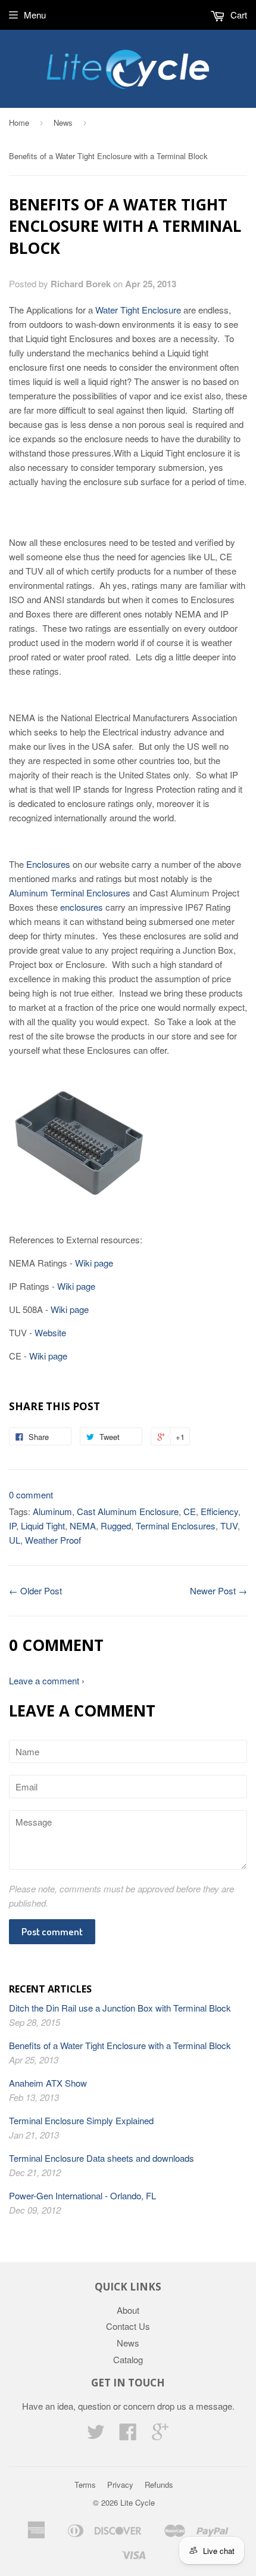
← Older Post (35, 1590)
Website (50, 1332)
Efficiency (219, 1511)
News (63, 122)
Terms (85, 2485)
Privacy (120, 2485)
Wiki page (94, 1263)
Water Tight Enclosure (138, 310)
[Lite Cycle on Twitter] (96, 2435)
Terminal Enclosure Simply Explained (81, 2120)
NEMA (83, 1526)
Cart (238, 15)
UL (15, 1540)
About (128, 2310)
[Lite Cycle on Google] (160, 2435)
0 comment (31, 1495)
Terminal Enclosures (176, 1526)
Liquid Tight (43, 1526)
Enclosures (48, 864)
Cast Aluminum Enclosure (128, 1511)
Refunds (159, 2485)
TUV (229, 1526)
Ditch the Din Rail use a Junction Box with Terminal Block (120, 2008)
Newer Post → (218, 1590)
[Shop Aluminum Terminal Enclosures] (80, 1193)
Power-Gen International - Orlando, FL (82, 2195)
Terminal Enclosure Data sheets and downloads (102, 2158)
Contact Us (128, 2326)
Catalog (128, 2359)
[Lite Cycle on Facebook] (128, 2435)
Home (19, 122)
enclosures (82, 907)
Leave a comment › (47, 1680)
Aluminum (52, 1511)
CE (190, 1511)
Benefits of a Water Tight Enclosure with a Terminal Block (120, 2045)
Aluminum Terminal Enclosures (70, 893)
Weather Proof (53, 1540)
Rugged (116, 1526)
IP (13, 1526)
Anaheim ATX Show (48, 2083)
